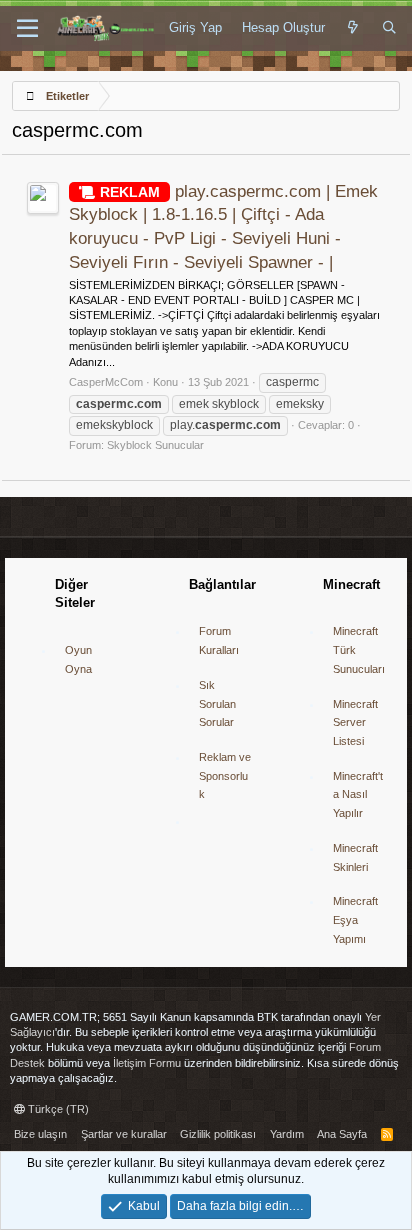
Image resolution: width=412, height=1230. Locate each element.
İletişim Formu (147, 1063)
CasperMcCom (106, 382)
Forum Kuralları (219, 640)
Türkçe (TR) (57, 1109)
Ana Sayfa (342, 1134)
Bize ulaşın (40, 1134)
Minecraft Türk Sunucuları (359, 649)
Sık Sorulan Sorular (217, 703)
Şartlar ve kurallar (124, 1134)
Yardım (287, 1134)
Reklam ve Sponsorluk (225, 775)
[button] (27, 29)
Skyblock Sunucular (155, 445)
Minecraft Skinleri (355, 857)
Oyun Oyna (78, 659)
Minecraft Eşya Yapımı (355, 919)
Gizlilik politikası (218, 1134)
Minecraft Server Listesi (355, 722)
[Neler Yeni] (353, 28)
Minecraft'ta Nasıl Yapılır (358, 794)
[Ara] (389, 28)
